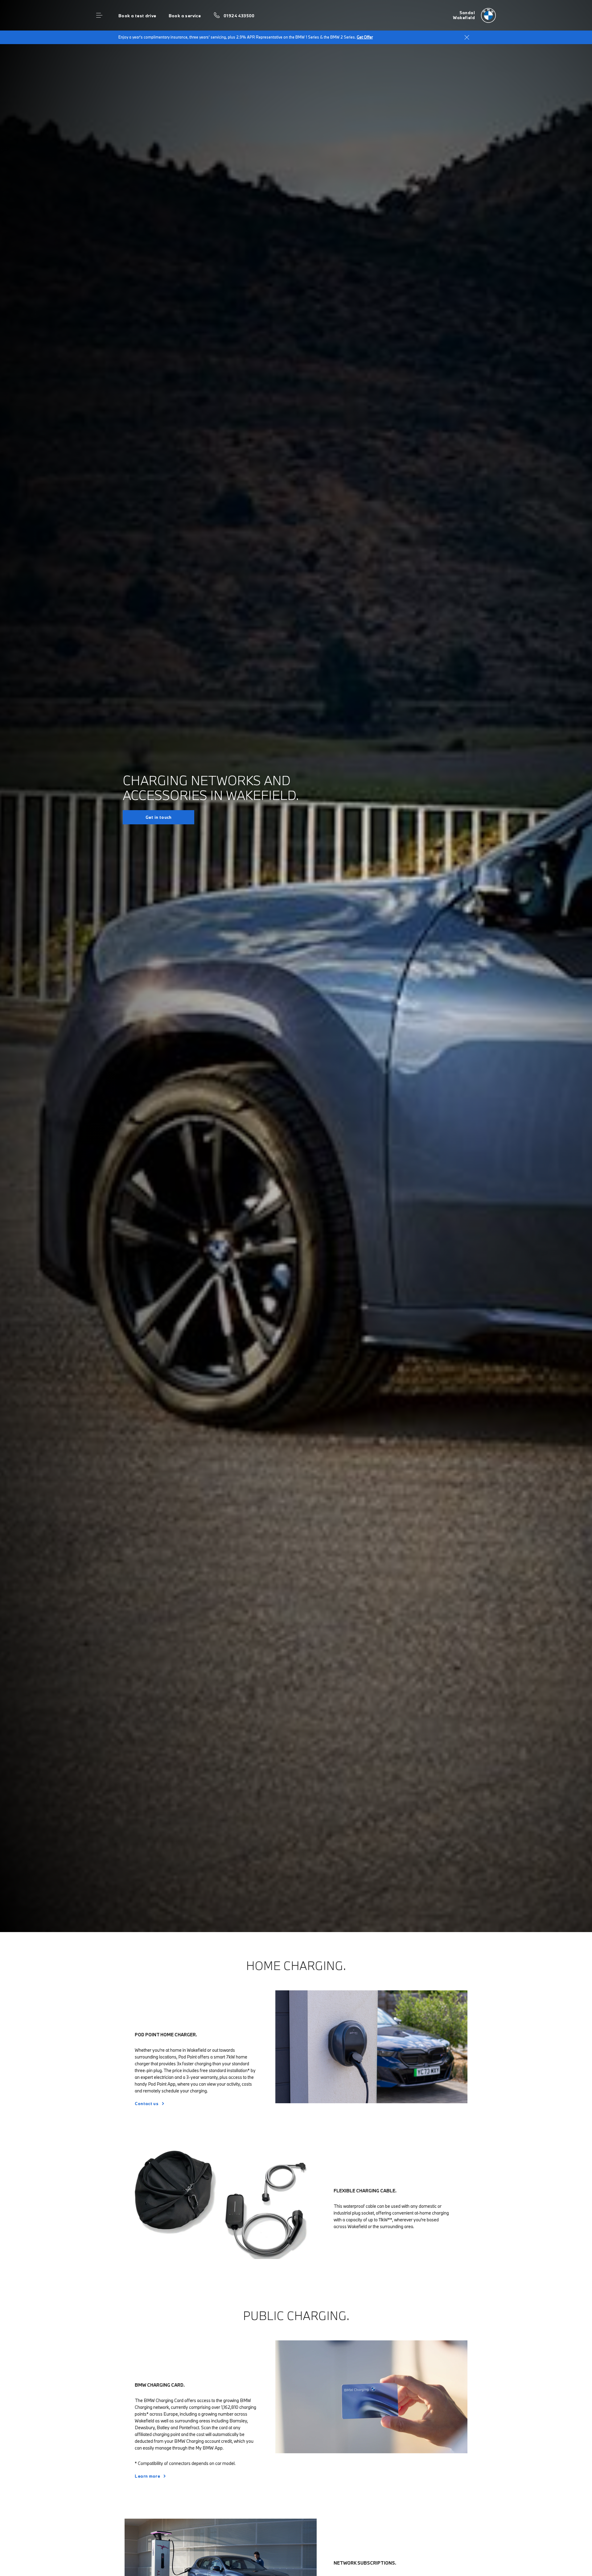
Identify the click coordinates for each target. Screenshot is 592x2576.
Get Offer (365, 37)
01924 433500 (239, 16)
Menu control (99, 15)
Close (467, 37)
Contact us (147, 2104)
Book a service (185, 16)
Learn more (147, 2476)
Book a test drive (137, 16)
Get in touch (159, 817)
